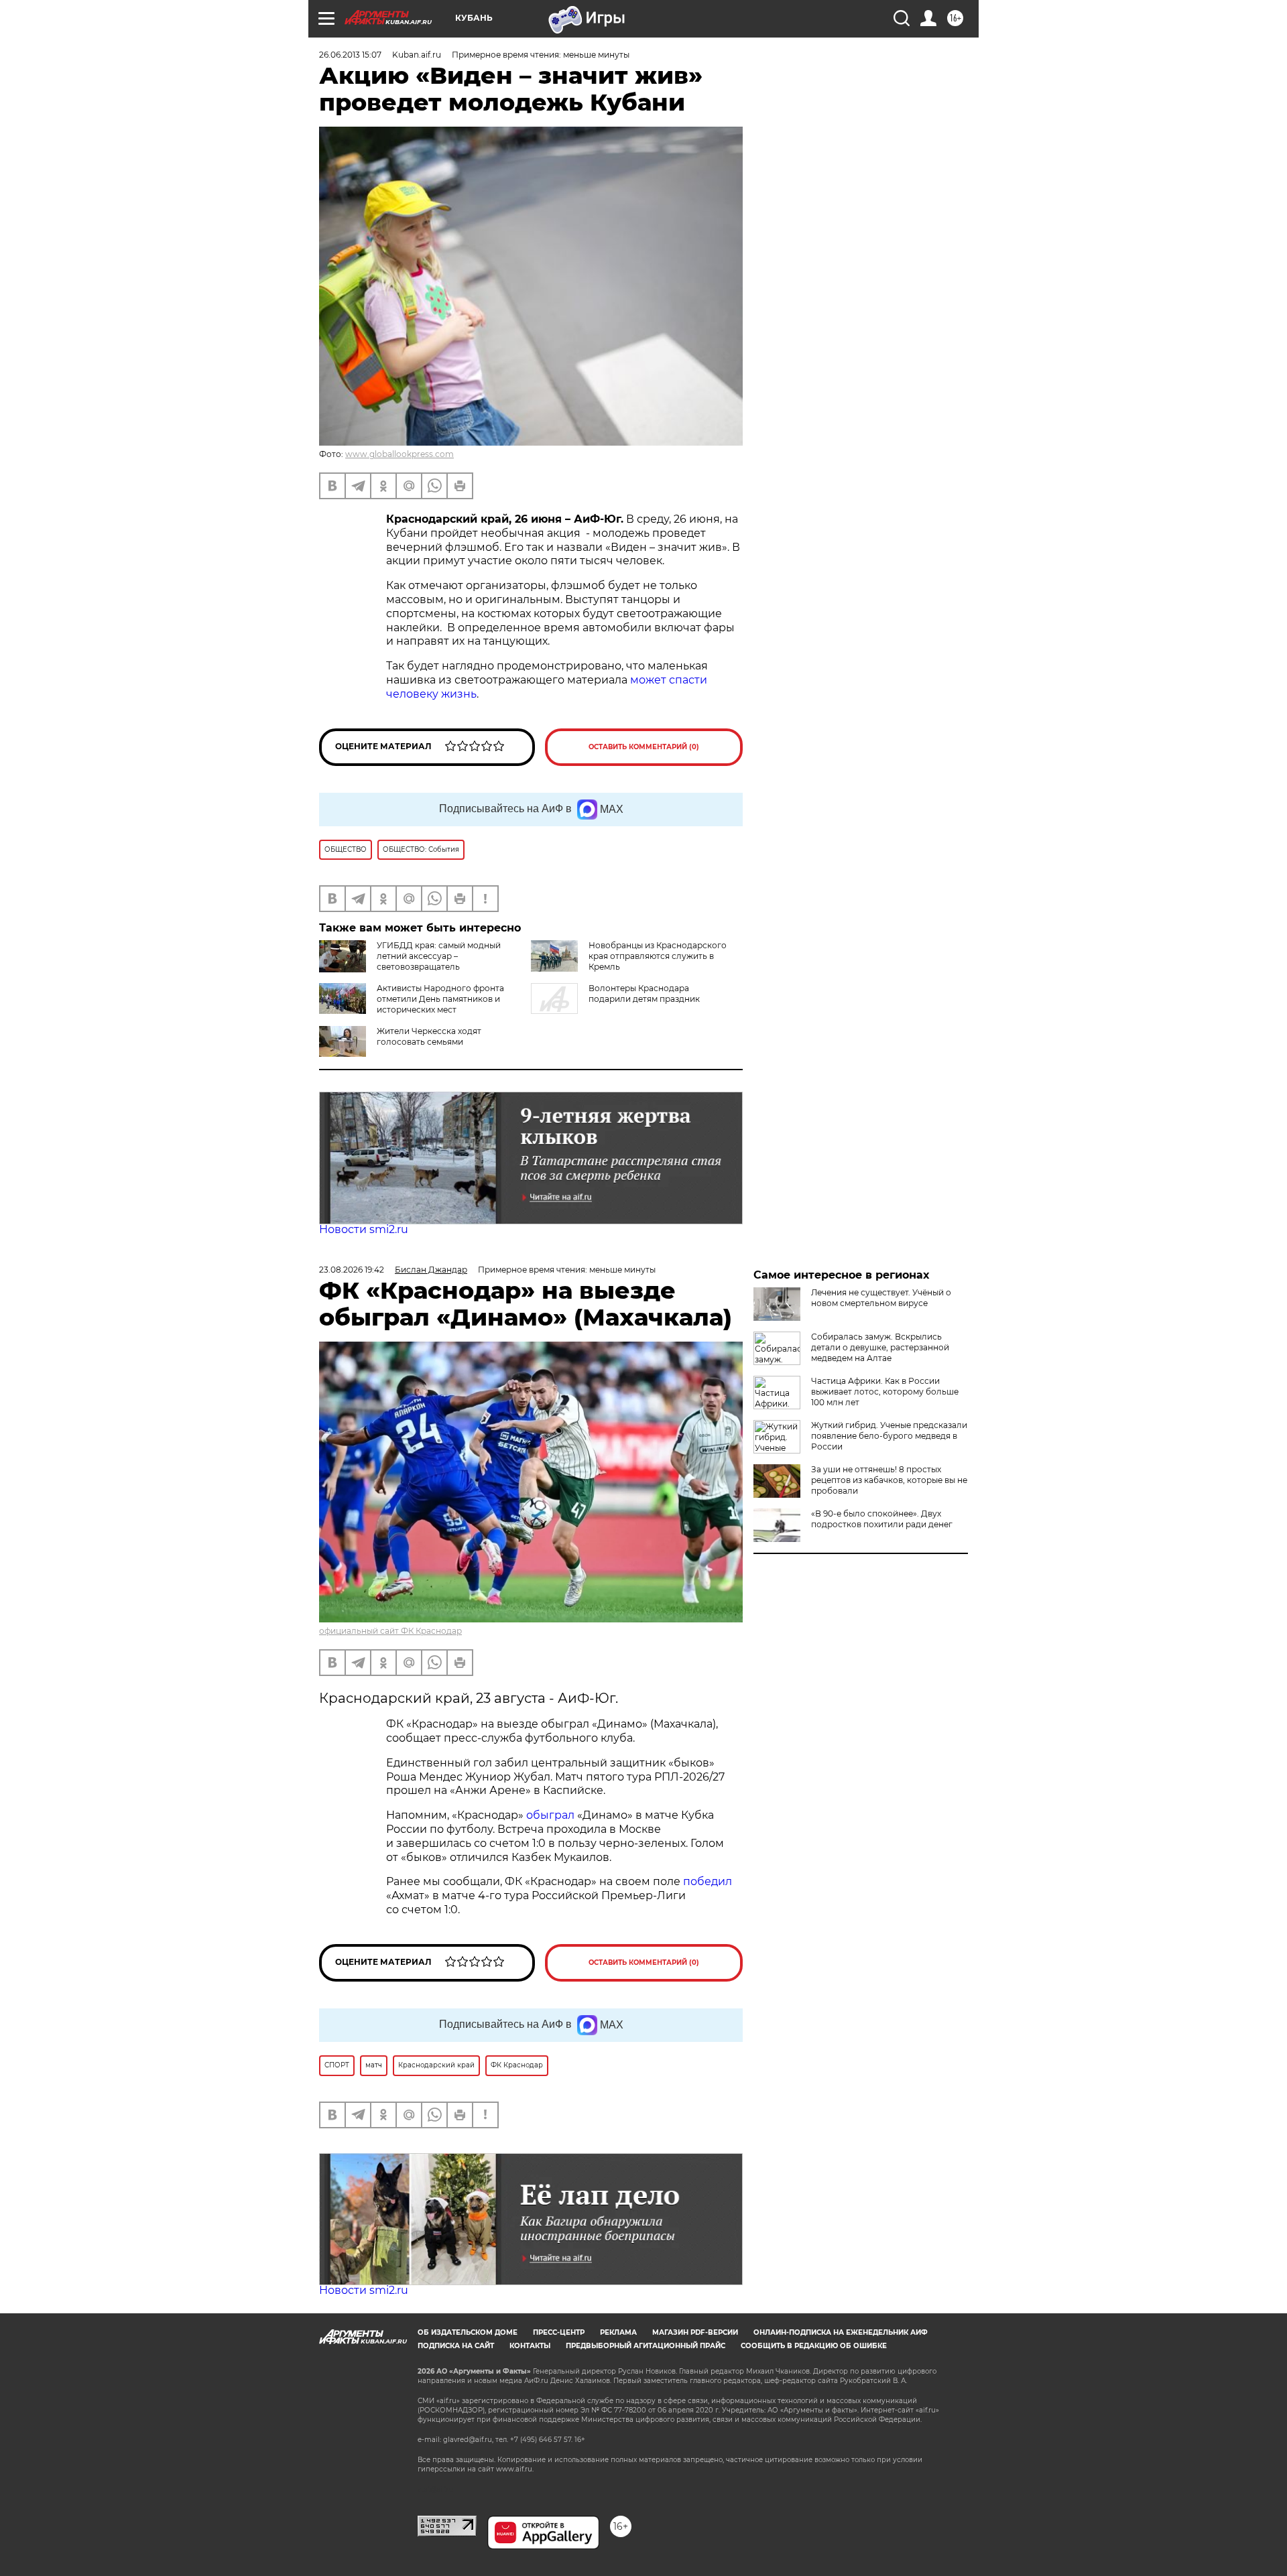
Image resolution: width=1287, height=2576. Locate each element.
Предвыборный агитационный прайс (646, 2346)
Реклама (618, 2332)
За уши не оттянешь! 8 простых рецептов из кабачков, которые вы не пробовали (889, 1480)
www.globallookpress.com (400, 454)
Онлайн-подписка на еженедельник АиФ (841, 2332)
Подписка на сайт (456, 2346)
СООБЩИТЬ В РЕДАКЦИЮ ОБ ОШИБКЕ (814, 2346)
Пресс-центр (559, 2332)
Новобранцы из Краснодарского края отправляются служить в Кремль (658, 956)
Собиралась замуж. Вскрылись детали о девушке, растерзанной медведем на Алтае (880, 1347)
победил (708, 1881)
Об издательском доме (468, 2332)
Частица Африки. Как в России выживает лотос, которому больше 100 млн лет (885, 1392)
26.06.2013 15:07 (350, 55)
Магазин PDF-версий (695, 2332)
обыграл (549, 1815)
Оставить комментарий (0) (644, 747)
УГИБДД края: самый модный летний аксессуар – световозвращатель (439, 956)
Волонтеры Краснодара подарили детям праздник (644, 993)
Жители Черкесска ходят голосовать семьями (429, 1036)
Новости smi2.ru (364, 1229)
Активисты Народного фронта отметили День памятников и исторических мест (440, 999)
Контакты (530, 2346)
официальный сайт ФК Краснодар (390, 1631)
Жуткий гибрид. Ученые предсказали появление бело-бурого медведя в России (889, 1436)
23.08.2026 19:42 (352, 1270)
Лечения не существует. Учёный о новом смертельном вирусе (881, 1298)
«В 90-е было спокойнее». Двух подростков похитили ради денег (882, 1519)
